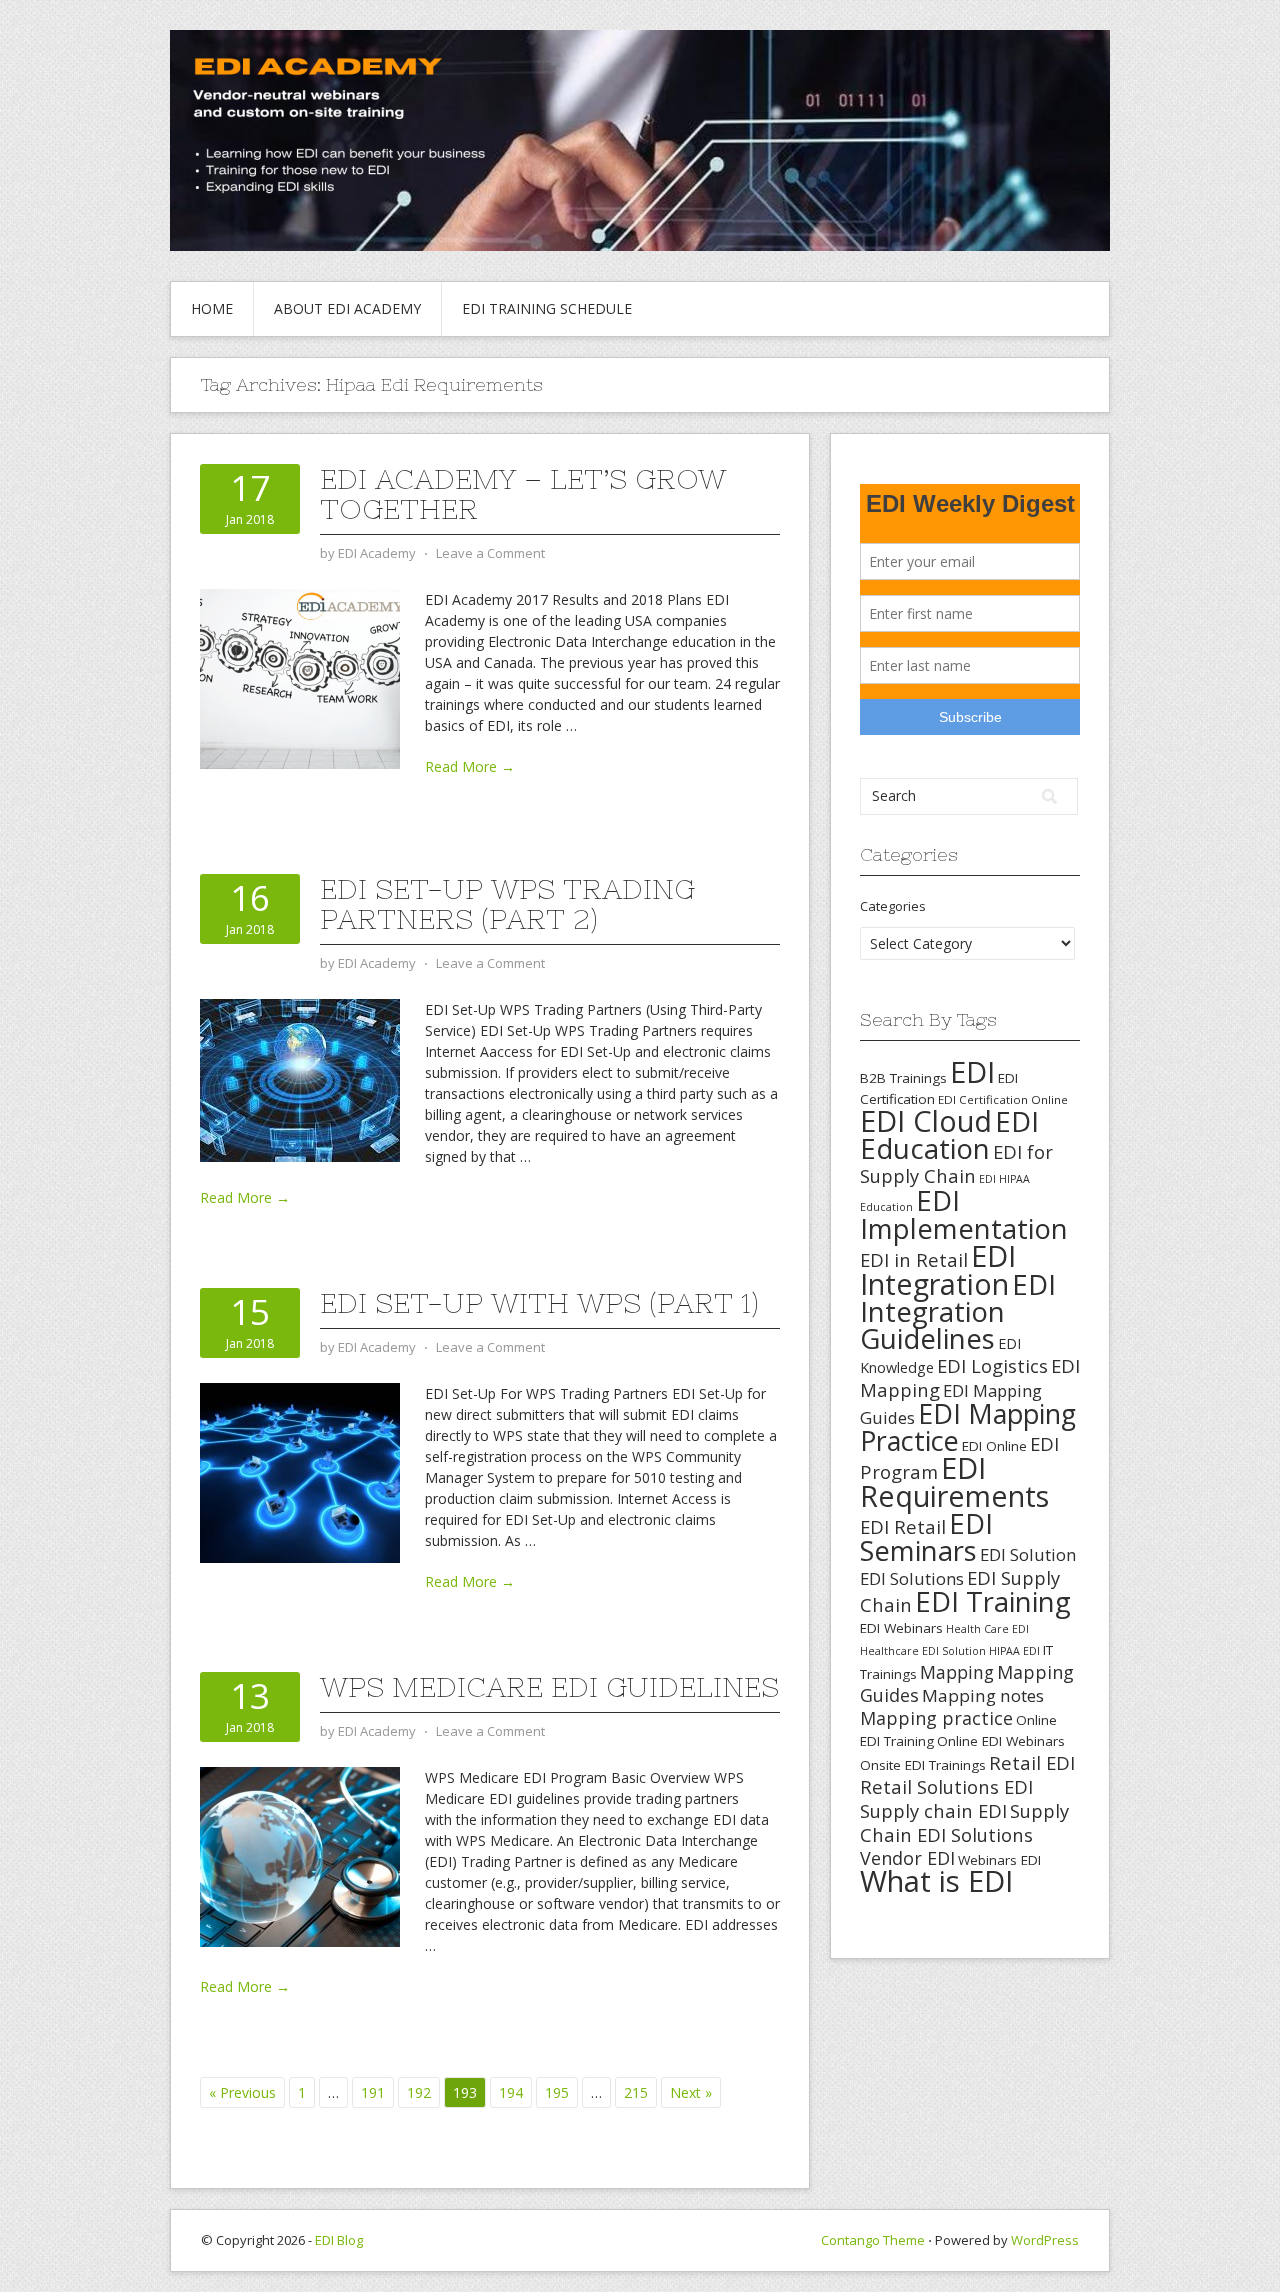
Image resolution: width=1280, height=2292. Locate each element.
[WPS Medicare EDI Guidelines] (300, 1855)
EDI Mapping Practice (968, 1427)
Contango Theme (873, 2240)
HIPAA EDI (1014, 1651)
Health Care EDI (987, 1629)
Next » (691, 2092)
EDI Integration (938, 1269)
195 (557, 2092)
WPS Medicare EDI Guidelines (549, 1687)
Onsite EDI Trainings (923, 1765)
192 (419, 2092)
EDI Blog (339, 2240)
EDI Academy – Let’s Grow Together (523, 494)
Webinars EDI (999, 1860)
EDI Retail (903, 1526)
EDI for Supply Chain (956, 1163)
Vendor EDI (907, 1858)
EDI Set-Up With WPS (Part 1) (539, 1303)
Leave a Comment (490, 553)
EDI (972, 1071)
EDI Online (994, 1446)
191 (373, 2092)
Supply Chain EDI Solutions (964, 1822)
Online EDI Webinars (1001, 1741)
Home (212, 308)
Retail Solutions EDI (946, 1786)
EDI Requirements (954, 1481)
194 (511, 2092)
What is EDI (936, 1881)
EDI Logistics (992, 1365)
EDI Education (949, 1134)
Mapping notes (983, 1695)
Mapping (957, 1672)
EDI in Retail (914, 1259)
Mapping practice (936, 1718)
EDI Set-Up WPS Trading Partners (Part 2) (507, 904)
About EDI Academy (347, 308)
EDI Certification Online (1003, 1099)
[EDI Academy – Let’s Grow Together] (300, 677)
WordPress (1045, 2240)
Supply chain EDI (933, 1810)
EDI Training (993, 1601)
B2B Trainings (903, 1078)
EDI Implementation (964, 1214)
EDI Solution (1028, 1554)
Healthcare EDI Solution (923, 1651)
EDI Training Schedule (547, 308)
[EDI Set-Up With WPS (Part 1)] (300, 1471)
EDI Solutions (912, 1578)
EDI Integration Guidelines (958, 1311)
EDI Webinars (901, 1628)
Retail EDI (1032, 1762)
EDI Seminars (926, 1537)
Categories (893, 906)
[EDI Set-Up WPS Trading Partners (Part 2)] (300, 1078)
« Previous (242, 2092)
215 (636, 2092)
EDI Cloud (926, 1120)
